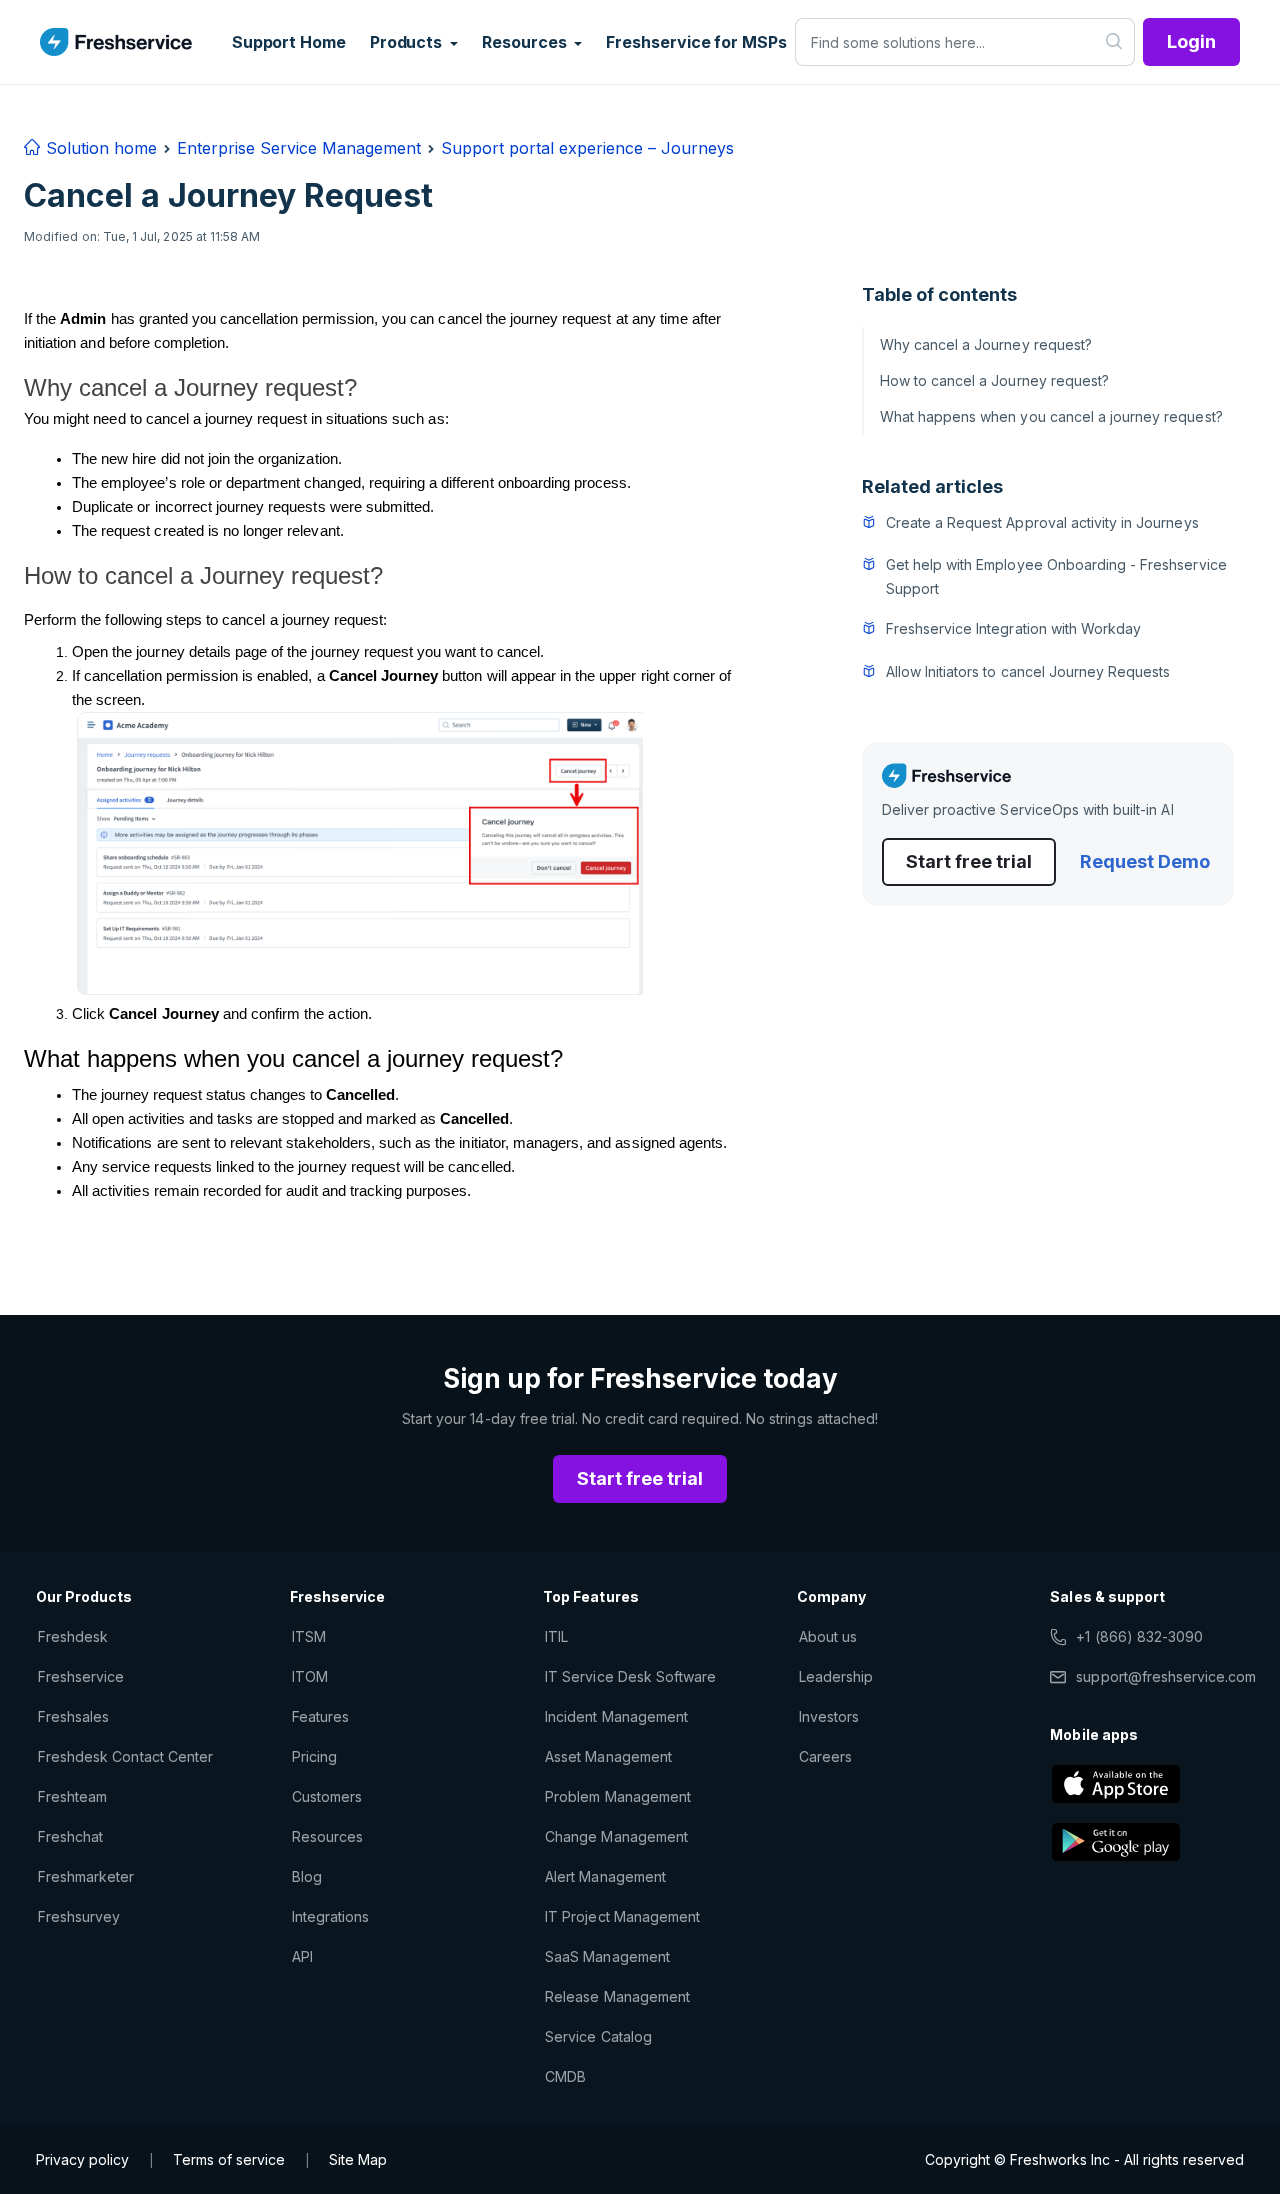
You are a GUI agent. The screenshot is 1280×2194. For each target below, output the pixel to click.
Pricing (314, 1756)
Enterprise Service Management (299, 148)
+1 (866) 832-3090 (1139, 1636)
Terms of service (229, 2159)
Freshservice (81, 1676)
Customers (327, 1796)
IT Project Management (622, 1916)
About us (828, 1636)
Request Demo (1145, 861)
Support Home (289, 42)
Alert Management (605, 1876)
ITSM (309, 1636)
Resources (327, 1836)
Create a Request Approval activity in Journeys (1042, 522)
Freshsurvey (79, 1916)
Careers (825, 1756)
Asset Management (608, 1756)
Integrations (330, 1916)
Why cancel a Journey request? (986, 344)
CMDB (565, 2076)
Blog (307, 1876)
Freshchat (70, 1836)
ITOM (310, 1676)
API (302, 1956)
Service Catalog (598, 2036)
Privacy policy (82, 2159)
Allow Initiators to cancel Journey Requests (1028, 671)
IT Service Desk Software (630, 1676)
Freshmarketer (86, 1876)
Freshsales (73, 1716)
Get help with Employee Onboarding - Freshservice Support (1056, 576)
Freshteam (72, 1796)
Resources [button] (526, 42)
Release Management (617, 1996)
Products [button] (408, 42)
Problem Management (618, 1796)
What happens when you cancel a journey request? (1051, 416)
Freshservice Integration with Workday (1013, 628)
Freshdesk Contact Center (125, 1756)
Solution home (99, 148)
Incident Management (616, 1716)
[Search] (1114, 42)
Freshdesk (73, 1636)
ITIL (556, 1636)
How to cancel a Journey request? (994, 380)
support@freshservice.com (1166, 1676)
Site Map (358, 2159)
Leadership (836, 1676)
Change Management (616, 1836)
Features (320, 1716)
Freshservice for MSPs (696, 42)
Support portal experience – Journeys (587, 148)
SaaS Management (607, 1956)
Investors (829, 1716)
